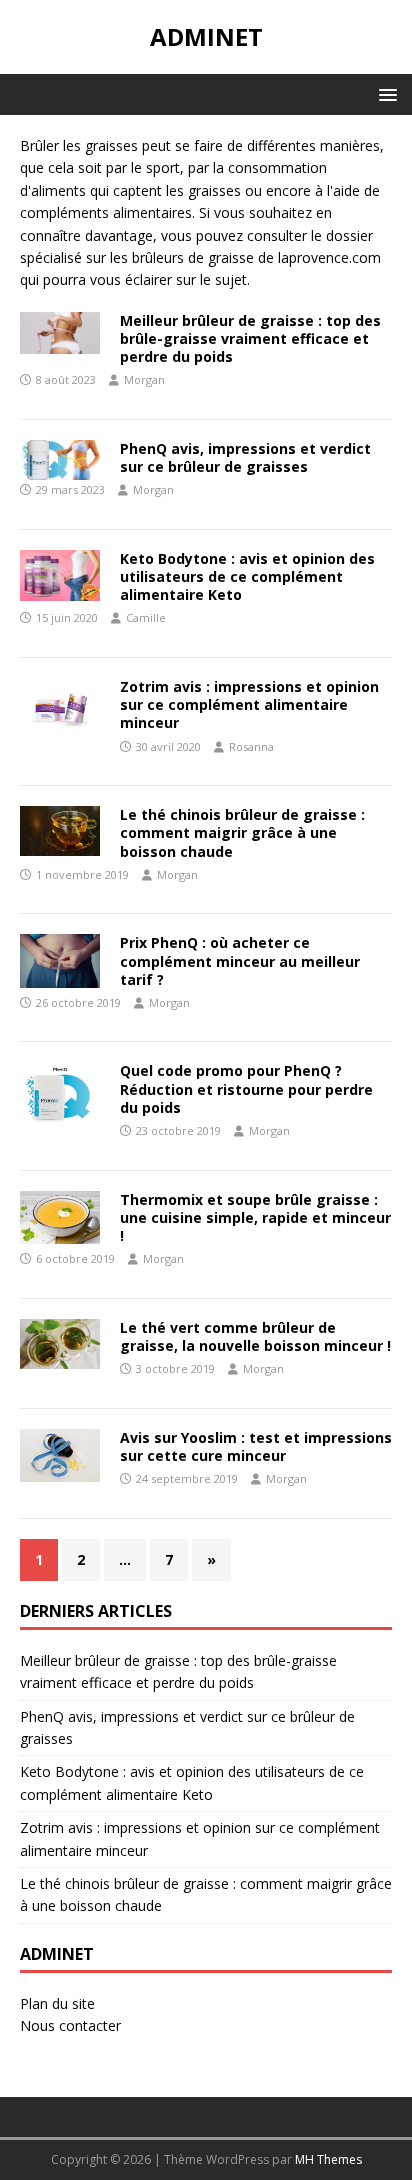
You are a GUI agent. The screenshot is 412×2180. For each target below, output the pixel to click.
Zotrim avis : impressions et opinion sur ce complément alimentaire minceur (249, 704)
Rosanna (251, 746)
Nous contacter (70, 2025)
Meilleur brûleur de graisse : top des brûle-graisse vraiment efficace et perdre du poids (250, 338)
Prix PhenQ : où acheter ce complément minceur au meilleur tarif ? (240, 960)
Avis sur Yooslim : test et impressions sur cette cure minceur (256, 1446)
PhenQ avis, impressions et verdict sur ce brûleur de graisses (245, 457)
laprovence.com (329, 257)
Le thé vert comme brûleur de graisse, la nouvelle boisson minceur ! (255, 1336)
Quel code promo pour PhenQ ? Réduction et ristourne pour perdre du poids (246, 1088)
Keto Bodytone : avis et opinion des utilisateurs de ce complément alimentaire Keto (247, 576)
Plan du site (57, 2003)
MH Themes (328, 2159)
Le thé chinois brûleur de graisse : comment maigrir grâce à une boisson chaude (242, 832)
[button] (384, 93)
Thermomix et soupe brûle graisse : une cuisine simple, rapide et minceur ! (255, 1217)
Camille (146, 617)
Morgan (144, 379)
